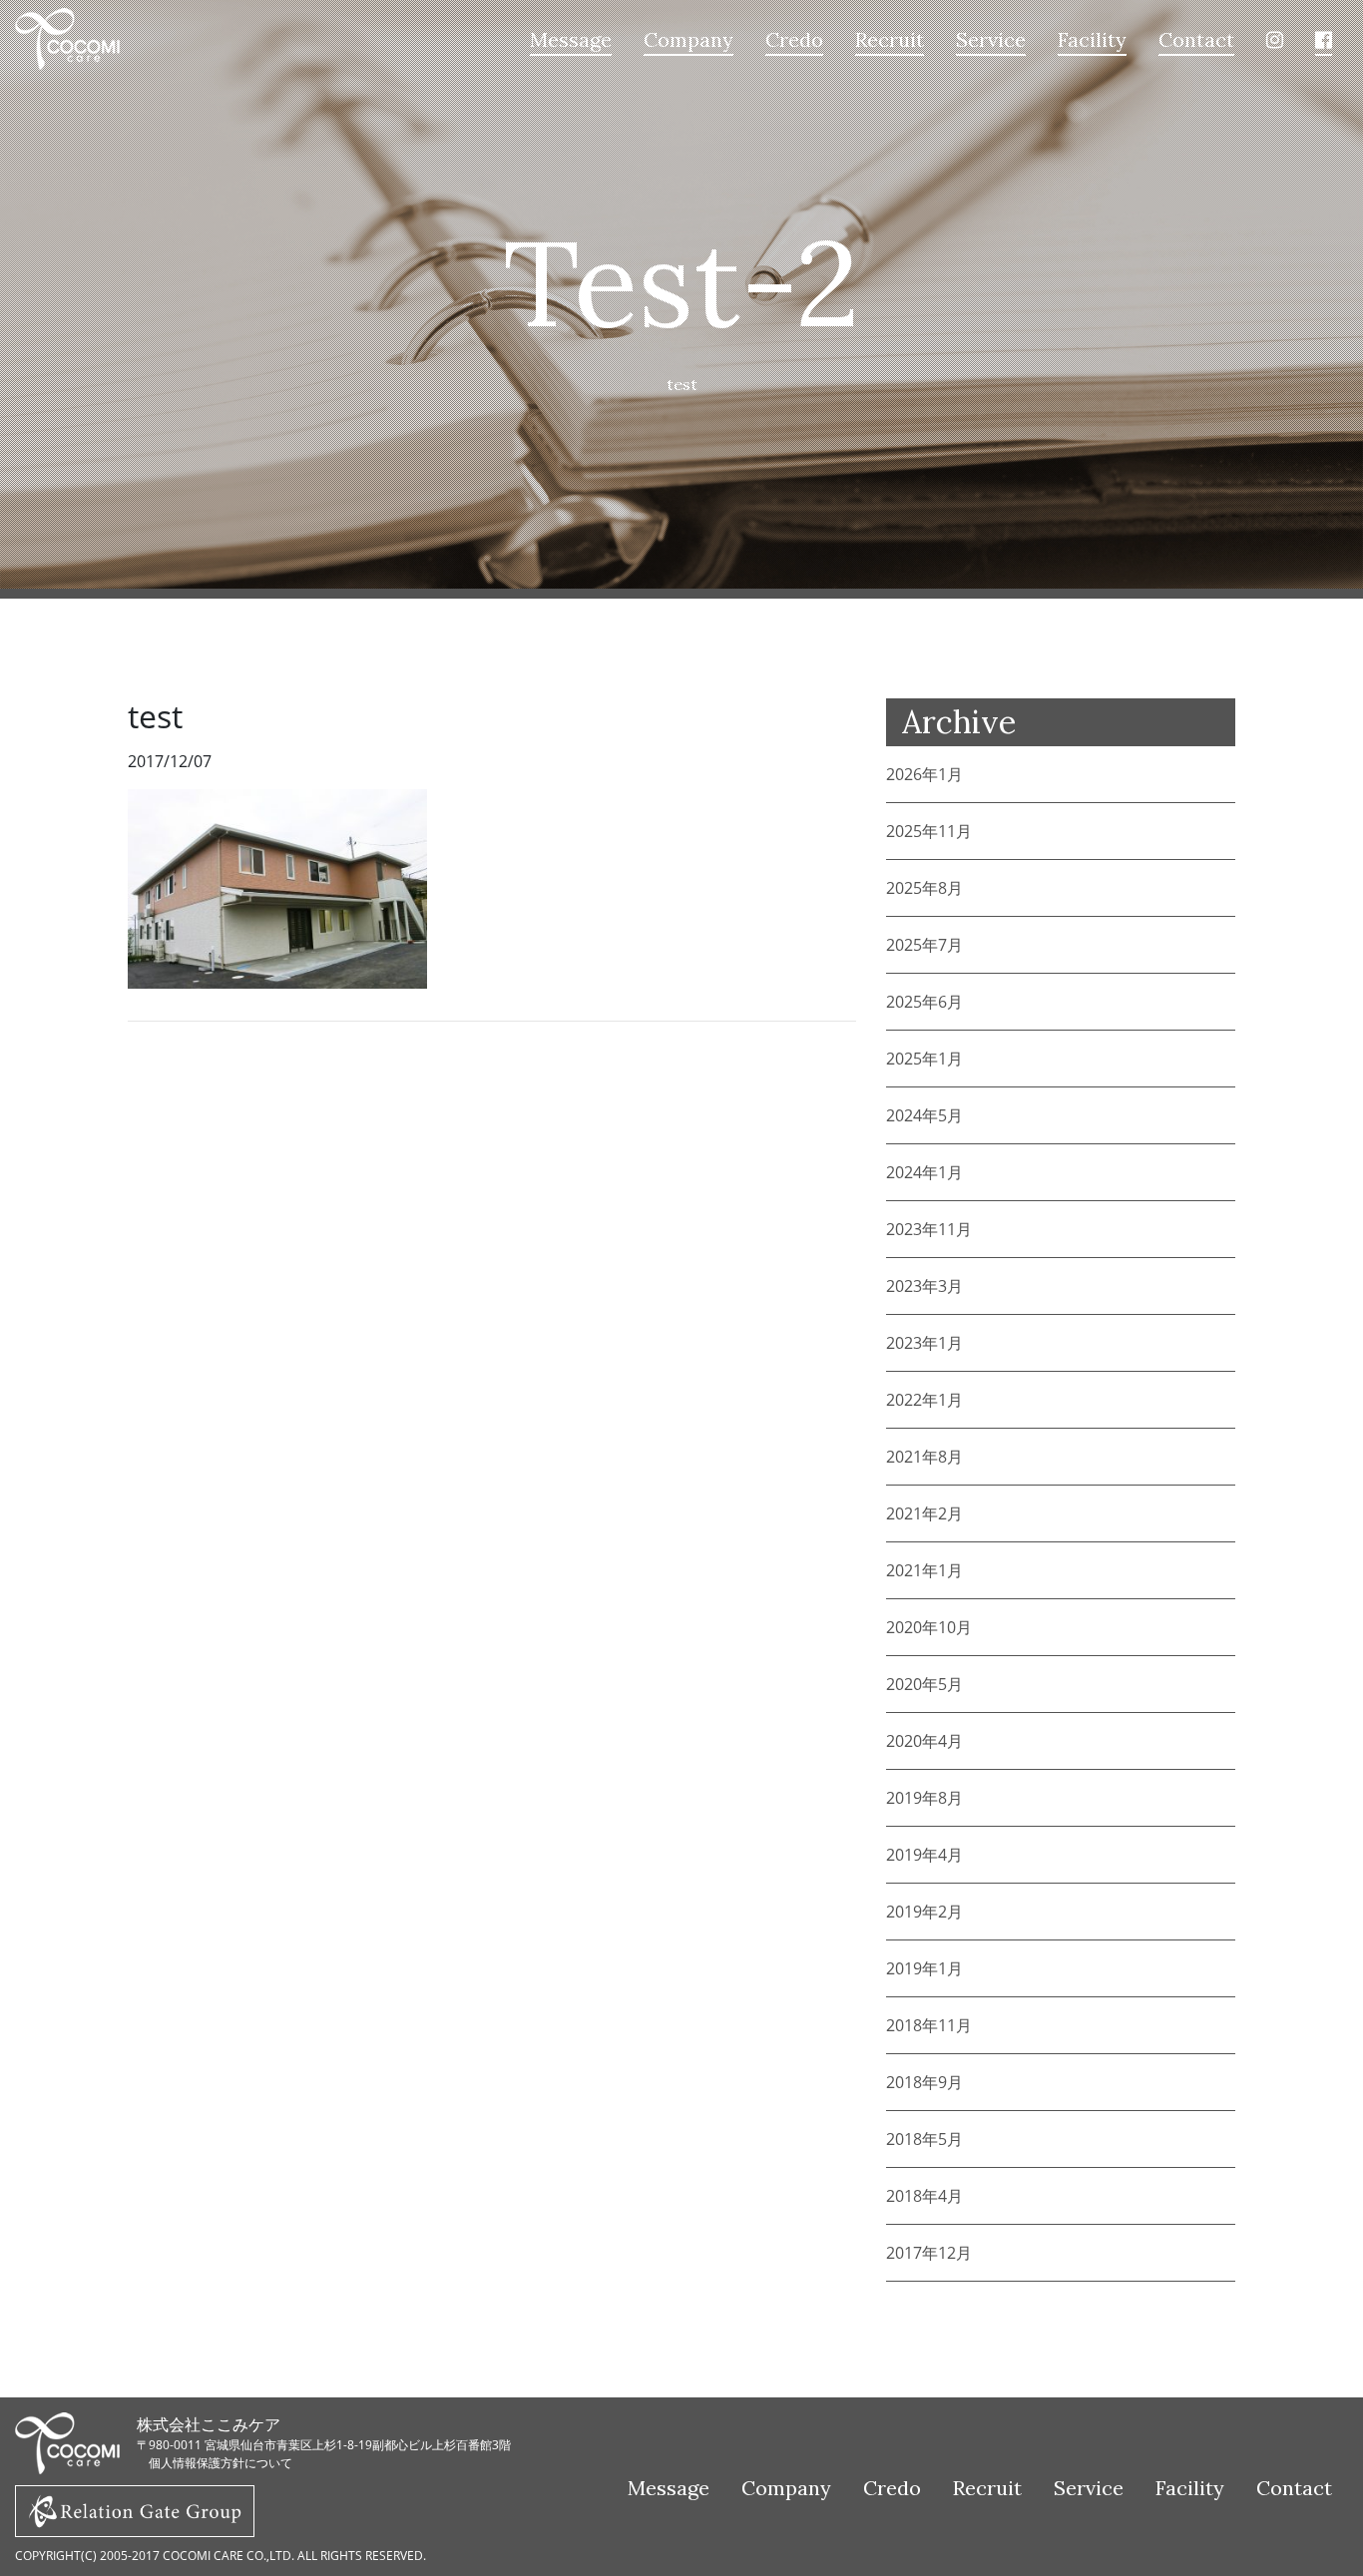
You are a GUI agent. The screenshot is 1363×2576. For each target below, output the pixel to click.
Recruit (890, 39)
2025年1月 (924, 1059)
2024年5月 (924, 1115)
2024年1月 (924, 1172)
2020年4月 (924, 1741)
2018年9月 (924, 2082)
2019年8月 (924, 1798)
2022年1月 (924, 1400)
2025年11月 (929, 831)
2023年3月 (924, 1286)
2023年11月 (929, 1229)
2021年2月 (924, 1513)
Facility (1092, 39)
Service (991, 39)
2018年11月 (929, 2025)
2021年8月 (924, 1457)
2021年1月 (924, 1570)
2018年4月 (924, 2196)
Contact (1196, 39)
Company (688, 39)
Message (571, 39)
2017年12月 (929, 2253)
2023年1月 (924, 1343)
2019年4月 (924, 1855)
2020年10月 (929, 1627)
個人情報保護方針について (221, 2463)
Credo (794, 39)
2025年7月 (924, 945)
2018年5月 (924, 2139)
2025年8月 (924, 888)
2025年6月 (924, 1002)
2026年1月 (924, 774)
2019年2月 (924, 1912)
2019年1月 (924, 1968)
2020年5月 (924, 1684)
